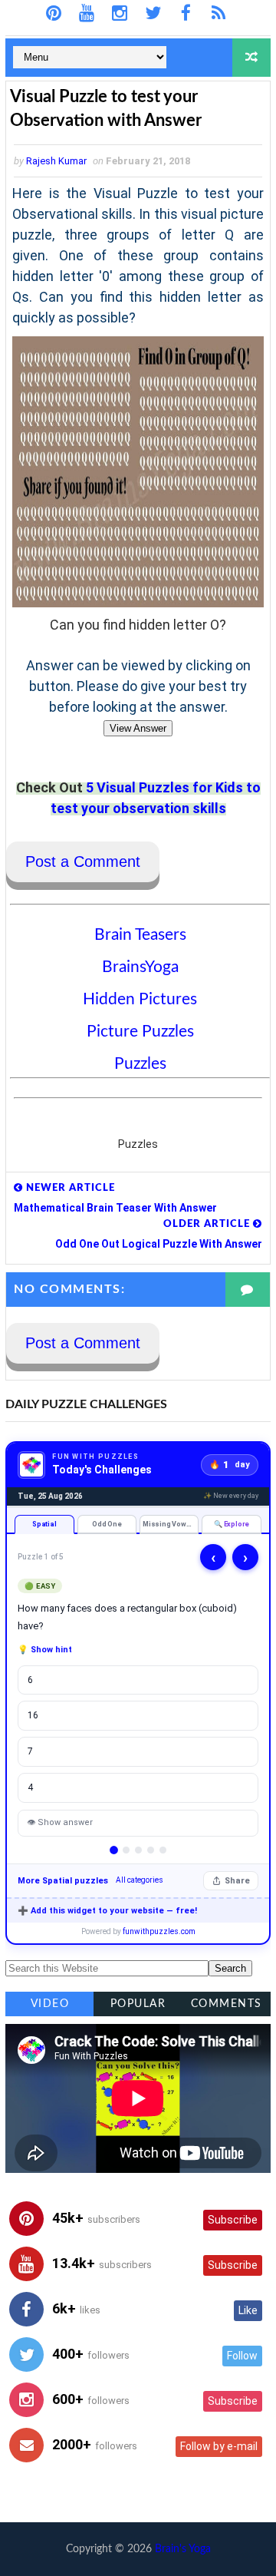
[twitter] (153, 13)
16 (33, 1715)
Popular (138, 2004)
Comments (227, 2004)
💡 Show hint (45, 1650)
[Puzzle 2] (126, 1850)
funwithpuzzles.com (159, 1931)
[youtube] (87, 13)
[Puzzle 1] (114, 1850)
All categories (140, 1880)
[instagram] (120, 13)
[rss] (219, 13)
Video (50, 2004)
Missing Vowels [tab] (170, 1524)
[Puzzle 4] (151, 1850)
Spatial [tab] (44, 1524)
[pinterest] (54, 13)
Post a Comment (83, 861)
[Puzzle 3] (138, 1850)
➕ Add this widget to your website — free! (107, 1911)
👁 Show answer (60, 1822)
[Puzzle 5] (163, 1850)
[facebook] (186, 13)
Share (237, 1881)
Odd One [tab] (107, 1524)
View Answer (138, 728)
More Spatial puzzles (63, 1881)
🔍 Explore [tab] (232, 1524)
